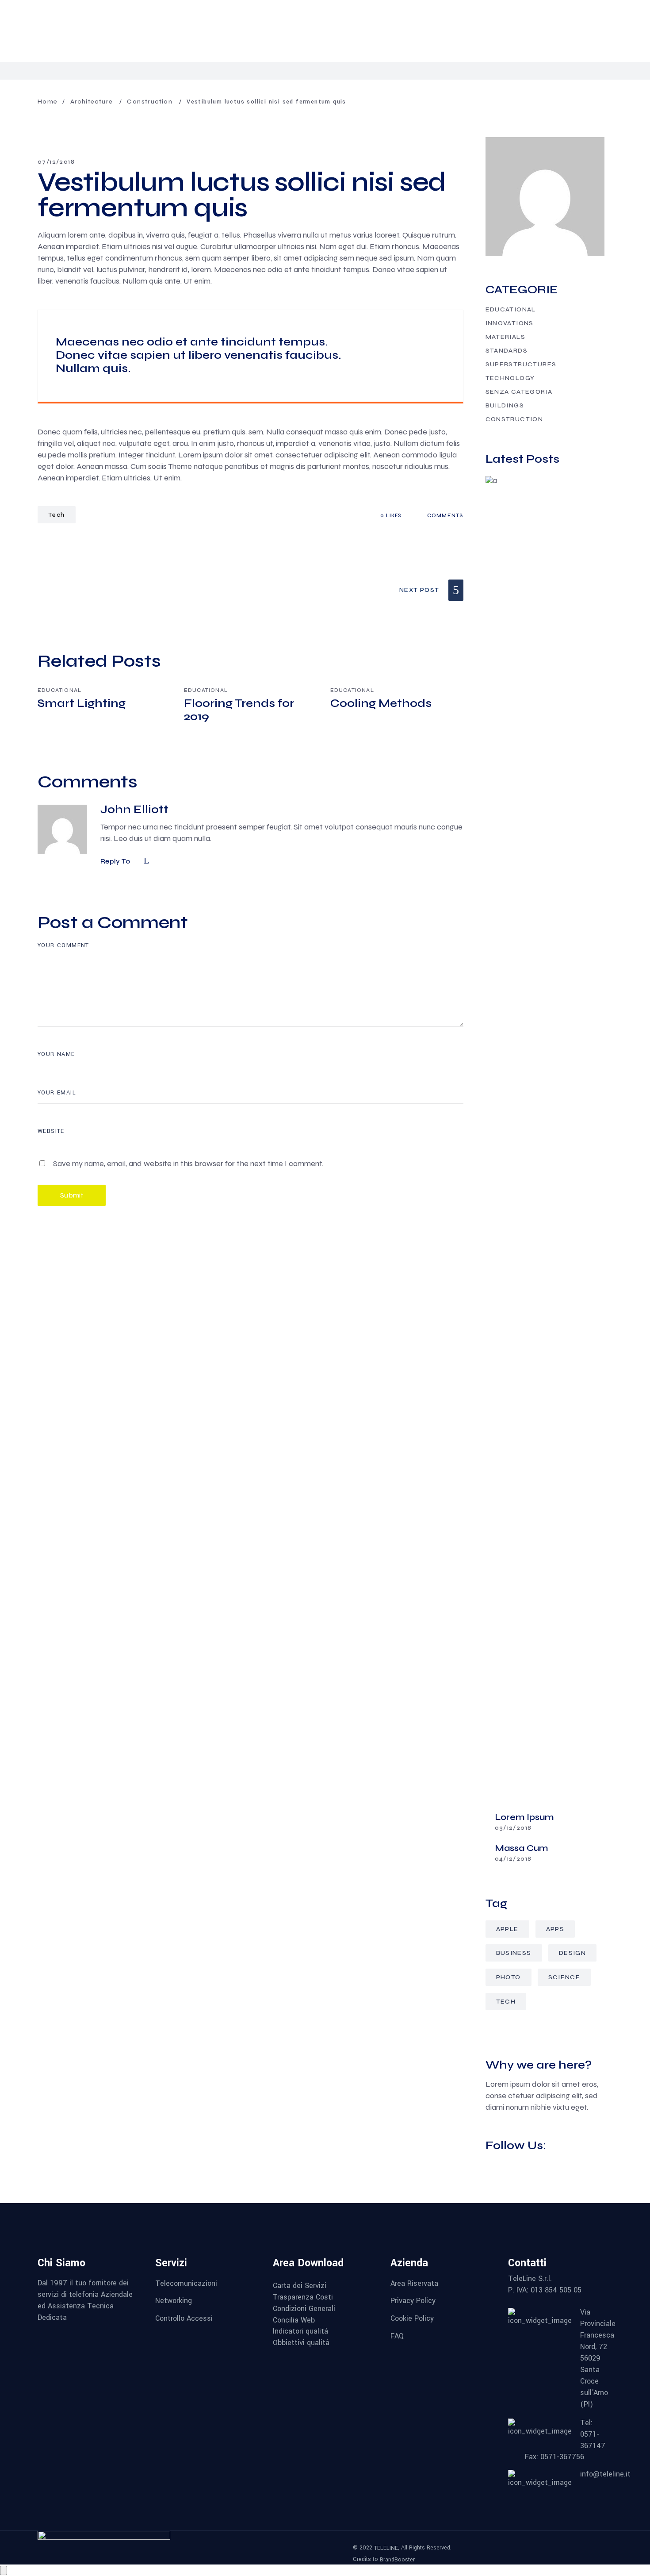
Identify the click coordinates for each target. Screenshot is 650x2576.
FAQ (397, 2336)
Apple (507, 1929)
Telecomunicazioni (186, 2283)
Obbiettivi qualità (301, 2343)
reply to (115, 861)
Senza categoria (519, 392)
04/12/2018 (513, 1859)
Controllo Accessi (184, 2318)
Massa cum (521, 1848)
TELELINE (386, 2548)
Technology (510, 378)
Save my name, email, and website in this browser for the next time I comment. (188, 1163)
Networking (174, 2301)
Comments (444, 515)
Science (564, 1977)
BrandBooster (397, 2560)
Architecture (92, 102)
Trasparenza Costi (303, 2297)
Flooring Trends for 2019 (239, 710)
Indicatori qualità (300, 2331)
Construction (150, 102)
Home (48, 102)
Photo (509, 1977)
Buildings (505, 405)
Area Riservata (414, 2283)
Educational (59, 690)
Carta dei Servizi (300, 2286)
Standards (507, 351)
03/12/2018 (513, 1828)
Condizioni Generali (304, 2309)
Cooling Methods (381, 703)
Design (572, 1953)
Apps (555, 1929)
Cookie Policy (412, 2318)
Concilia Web (294, 2320)
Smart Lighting (82, 703)
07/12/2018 (56, 162)
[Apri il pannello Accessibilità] (4, 2570)
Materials (506, 337)
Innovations (510, 323)
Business (514, 1953)
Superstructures (521, 364)
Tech (57, 515)
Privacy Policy (413, 2301)
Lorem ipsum (524, 1817)
